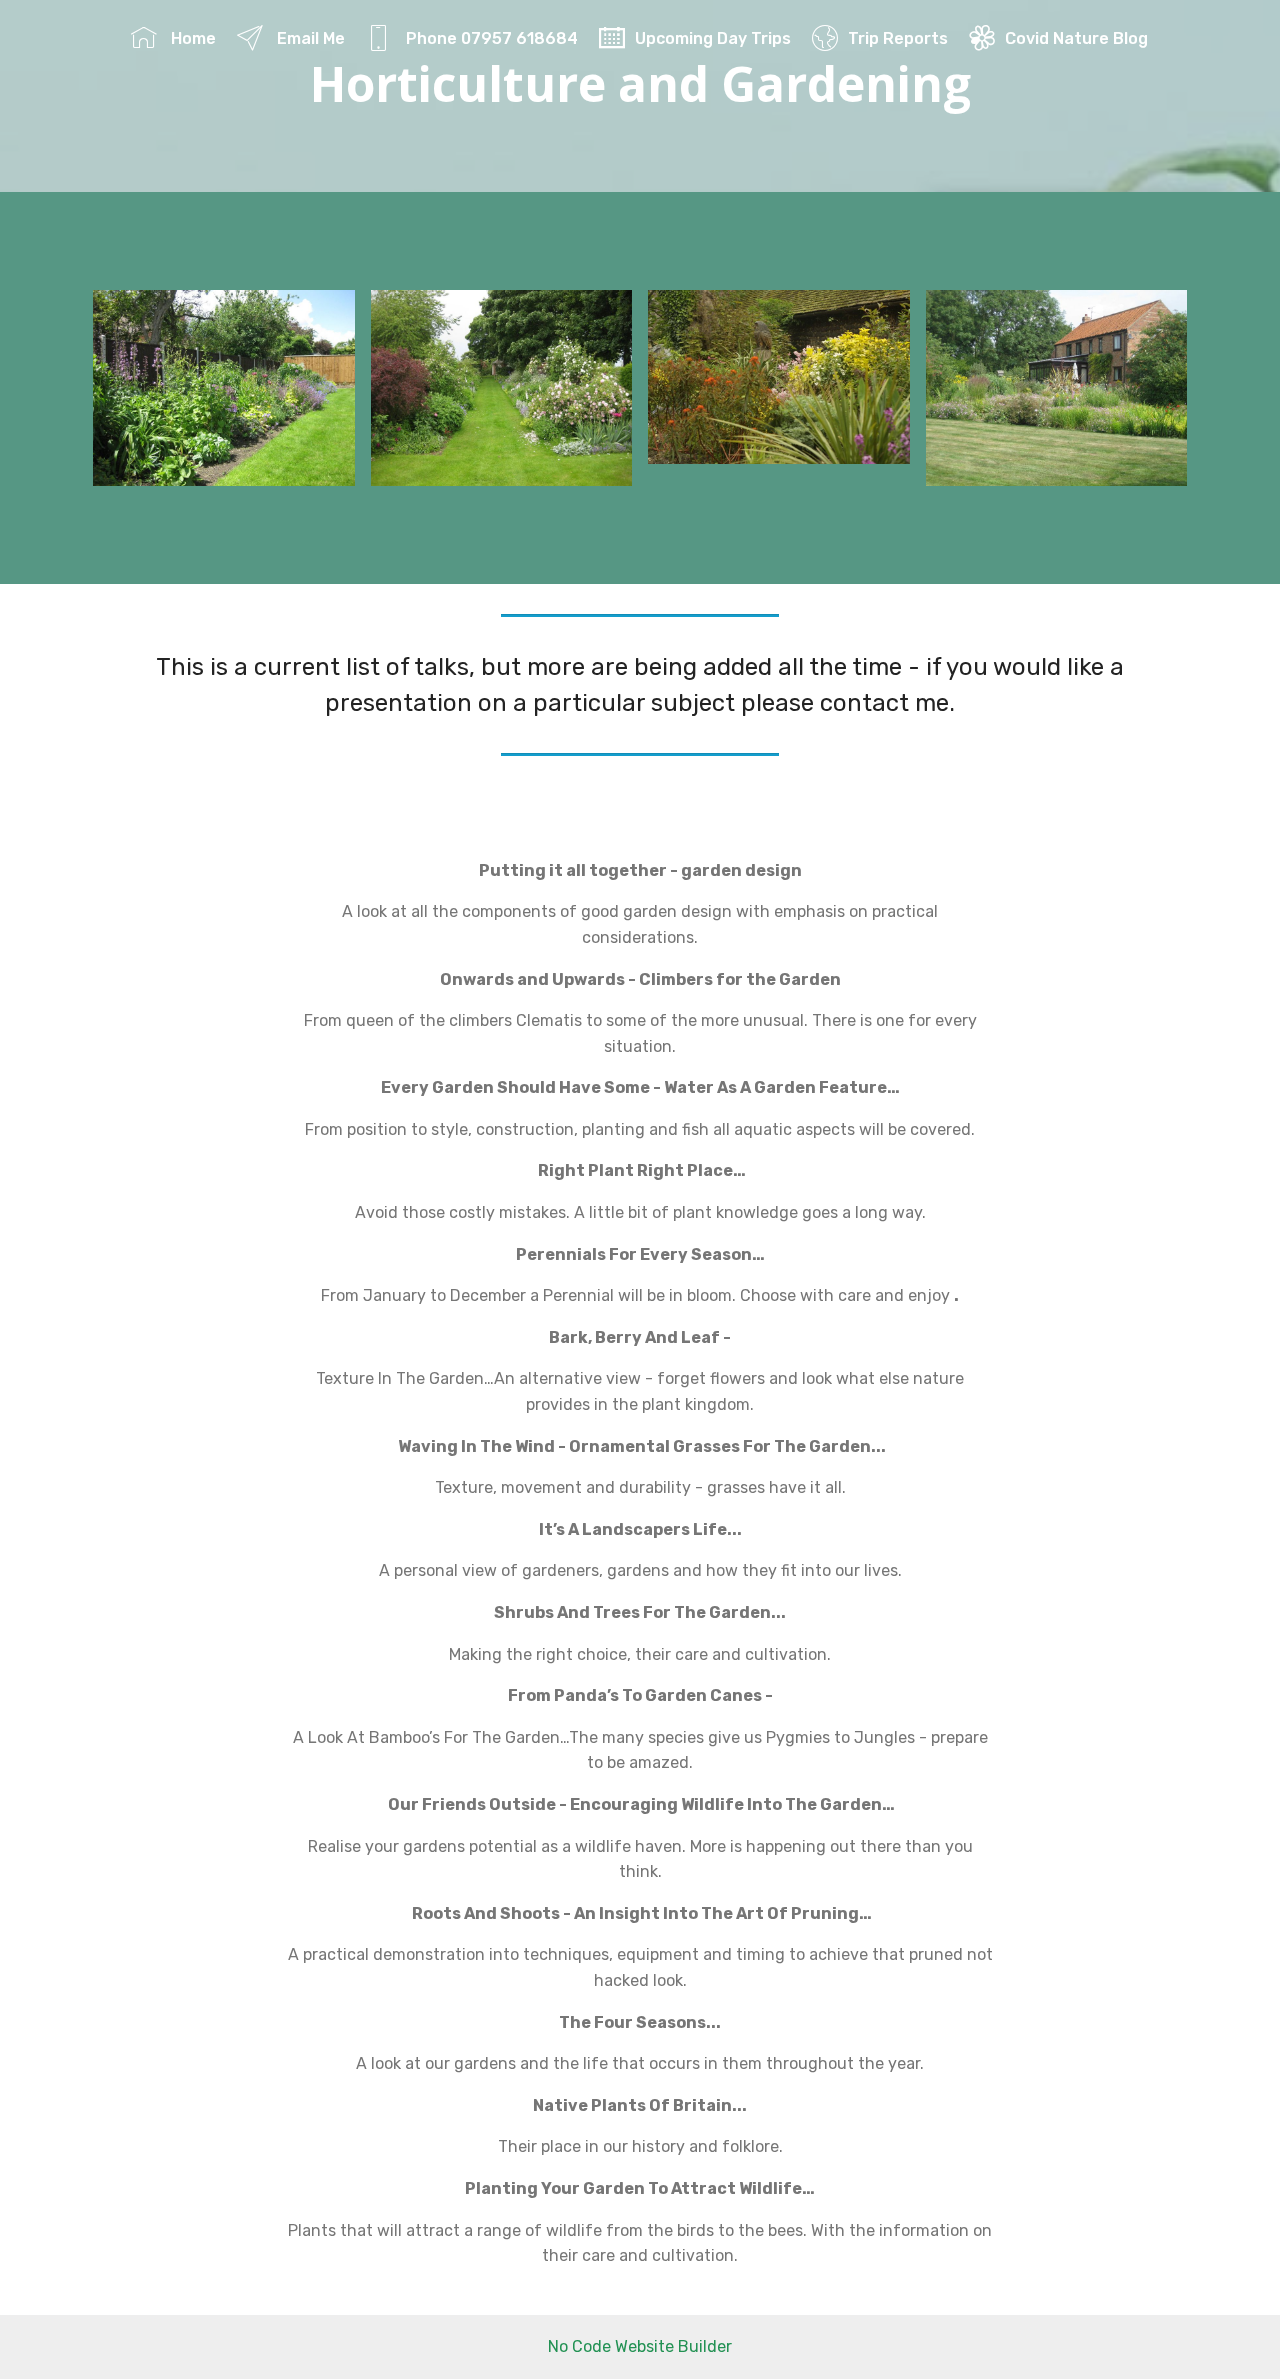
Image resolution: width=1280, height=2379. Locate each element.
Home (191, 38)
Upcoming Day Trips (713, 38)
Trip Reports (898, 38)
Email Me (309, 38)
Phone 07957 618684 (490, 38)
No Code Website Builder (640, 2346)
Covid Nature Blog (1076, 38)
